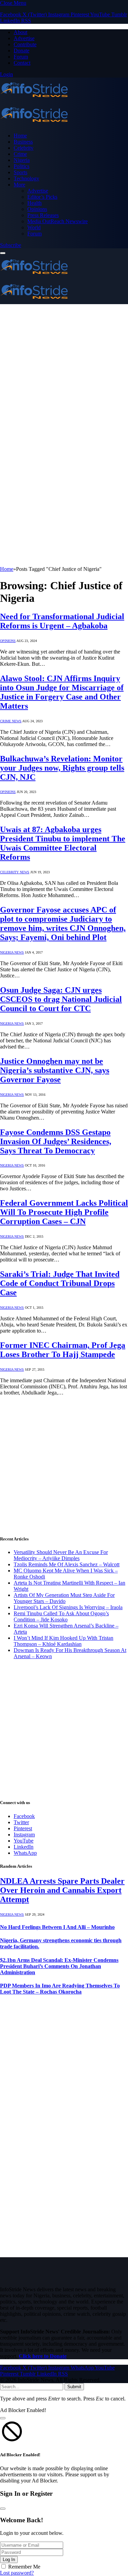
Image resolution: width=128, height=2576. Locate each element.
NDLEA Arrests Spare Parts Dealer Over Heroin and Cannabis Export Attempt (62, 1890)
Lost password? (17, 2573)
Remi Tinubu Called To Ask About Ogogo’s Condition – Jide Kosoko (61, 1616)
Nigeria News (12, 952)
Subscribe (11, 245)
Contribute (25, 44)
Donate (22, 51)
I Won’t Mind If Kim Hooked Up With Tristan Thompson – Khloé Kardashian (63, 1641)
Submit (74, 2387)
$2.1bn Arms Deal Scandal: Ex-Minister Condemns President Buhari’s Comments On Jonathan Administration (59, 1966)
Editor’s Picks (42, 197)
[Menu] (3, 253)
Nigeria (22, 160)
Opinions (37, 209)
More (19, 185)
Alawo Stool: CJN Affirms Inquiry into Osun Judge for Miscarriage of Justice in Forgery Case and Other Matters (62, 692)
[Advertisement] (64, 371)
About (20, 32)
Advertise (24, 38)
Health (34, 203)
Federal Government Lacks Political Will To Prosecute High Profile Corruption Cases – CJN (64, 1212)
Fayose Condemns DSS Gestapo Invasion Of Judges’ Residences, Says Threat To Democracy (56, 1141)
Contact (22, 63)
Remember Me (24, 2567)
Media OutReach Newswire (58, 221)
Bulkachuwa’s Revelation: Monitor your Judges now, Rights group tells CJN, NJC (62, 768)
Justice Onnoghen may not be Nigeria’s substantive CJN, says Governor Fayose (55, 1070)
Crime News (11, 721)
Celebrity (24, 148)
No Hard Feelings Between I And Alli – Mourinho (57, 1927)
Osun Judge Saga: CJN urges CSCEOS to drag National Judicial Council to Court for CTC (61, 999)
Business (23, 142)
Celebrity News (15, 872)
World (34, 227)
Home (20, 136)
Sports (20, 172)
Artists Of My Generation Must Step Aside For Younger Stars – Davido (64, 1598)
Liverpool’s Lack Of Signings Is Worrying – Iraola (68, 1607)
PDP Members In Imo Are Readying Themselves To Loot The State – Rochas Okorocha (60, 1989)
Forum (21, 57)
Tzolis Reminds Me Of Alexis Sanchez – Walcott (67, 1564)
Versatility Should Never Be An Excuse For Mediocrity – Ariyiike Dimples (61, 1555)
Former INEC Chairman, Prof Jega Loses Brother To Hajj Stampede (63, 1350)
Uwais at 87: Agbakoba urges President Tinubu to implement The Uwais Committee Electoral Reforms (63, 843)
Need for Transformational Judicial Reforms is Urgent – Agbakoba (62, 621)
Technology (26, 178)
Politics (22, 166)
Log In (9, 2560)
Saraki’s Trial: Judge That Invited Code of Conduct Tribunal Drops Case (60, 1283)
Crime (20, 154)
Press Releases (43, 215)
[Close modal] (3, 2418)
